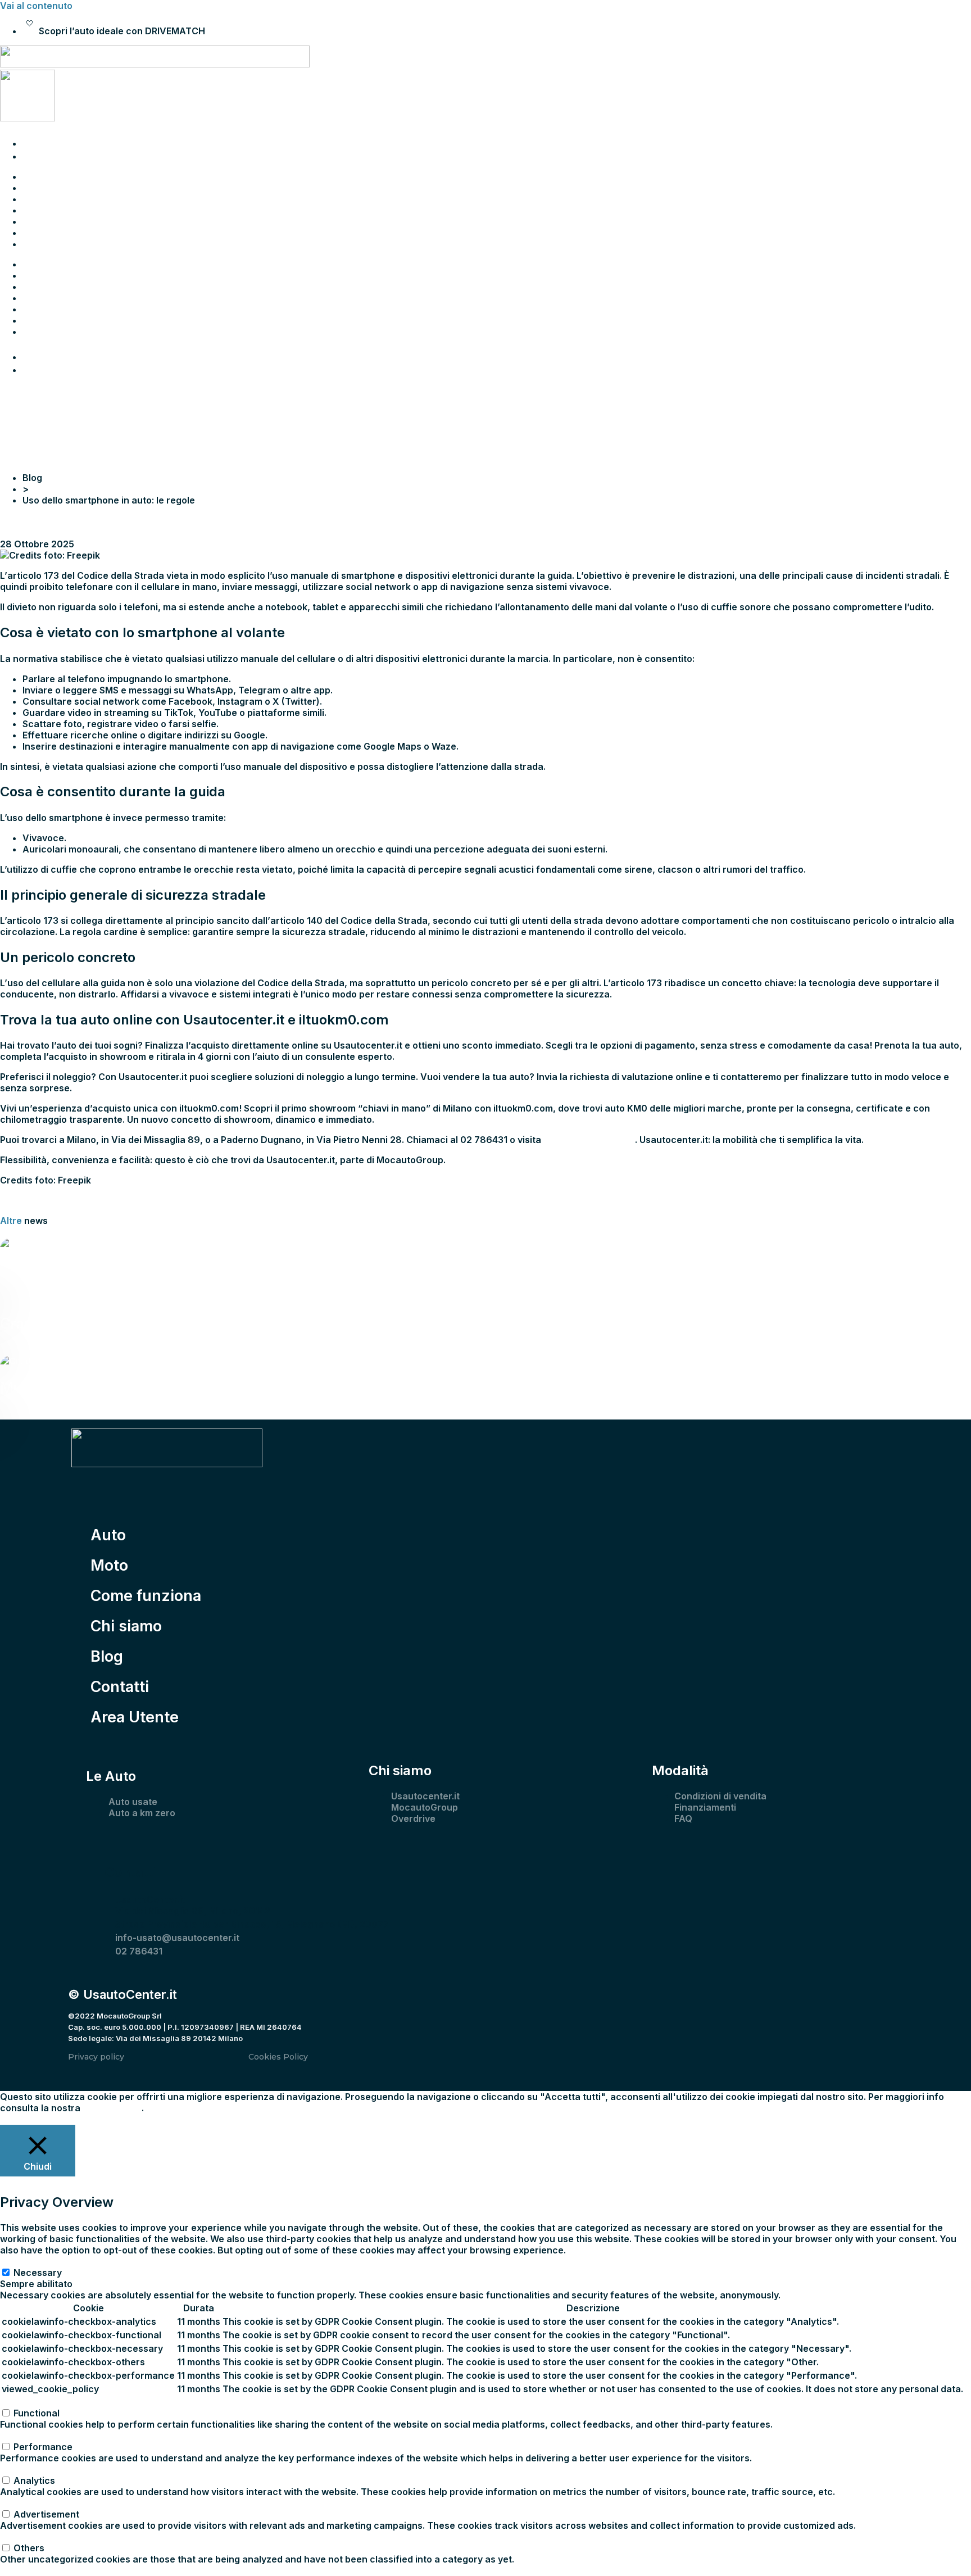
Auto (33, 176)
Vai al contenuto (36, 6)
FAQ (683, 1818)
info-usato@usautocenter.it (177, 1938)
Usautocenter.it (425, 1796)
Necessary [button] (24, 2261)
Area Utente (49, 244)
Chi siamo (44, 210)
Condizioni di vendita (720, 1796)
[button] (485, 1200)
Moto (34, 188)
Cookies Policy (278, 2057)
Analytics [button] (21, 2469)
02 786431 (139, 1951)
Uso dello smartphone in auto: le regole (86, 521)
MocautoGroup (425, 1807)
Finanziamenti (705, 1807)
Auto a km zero (142, 1813)
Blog (32, 221)
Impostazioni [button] (28, 2119)
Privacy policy (96, 2057)
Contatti (40, 233)
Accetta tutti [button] (138, 2119)
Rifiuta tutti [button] (86, 2119)
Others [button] (15, 2537)
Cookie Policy (112, 2108)
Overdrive (413, 1818)
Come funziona (56, 199)
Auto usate (133, 1802)
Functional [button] (23, 2402)
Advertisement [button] (33, 2503)
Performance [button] (30, 2436)
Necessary (38, 2273)
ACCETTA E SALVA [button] (41, 2570)
